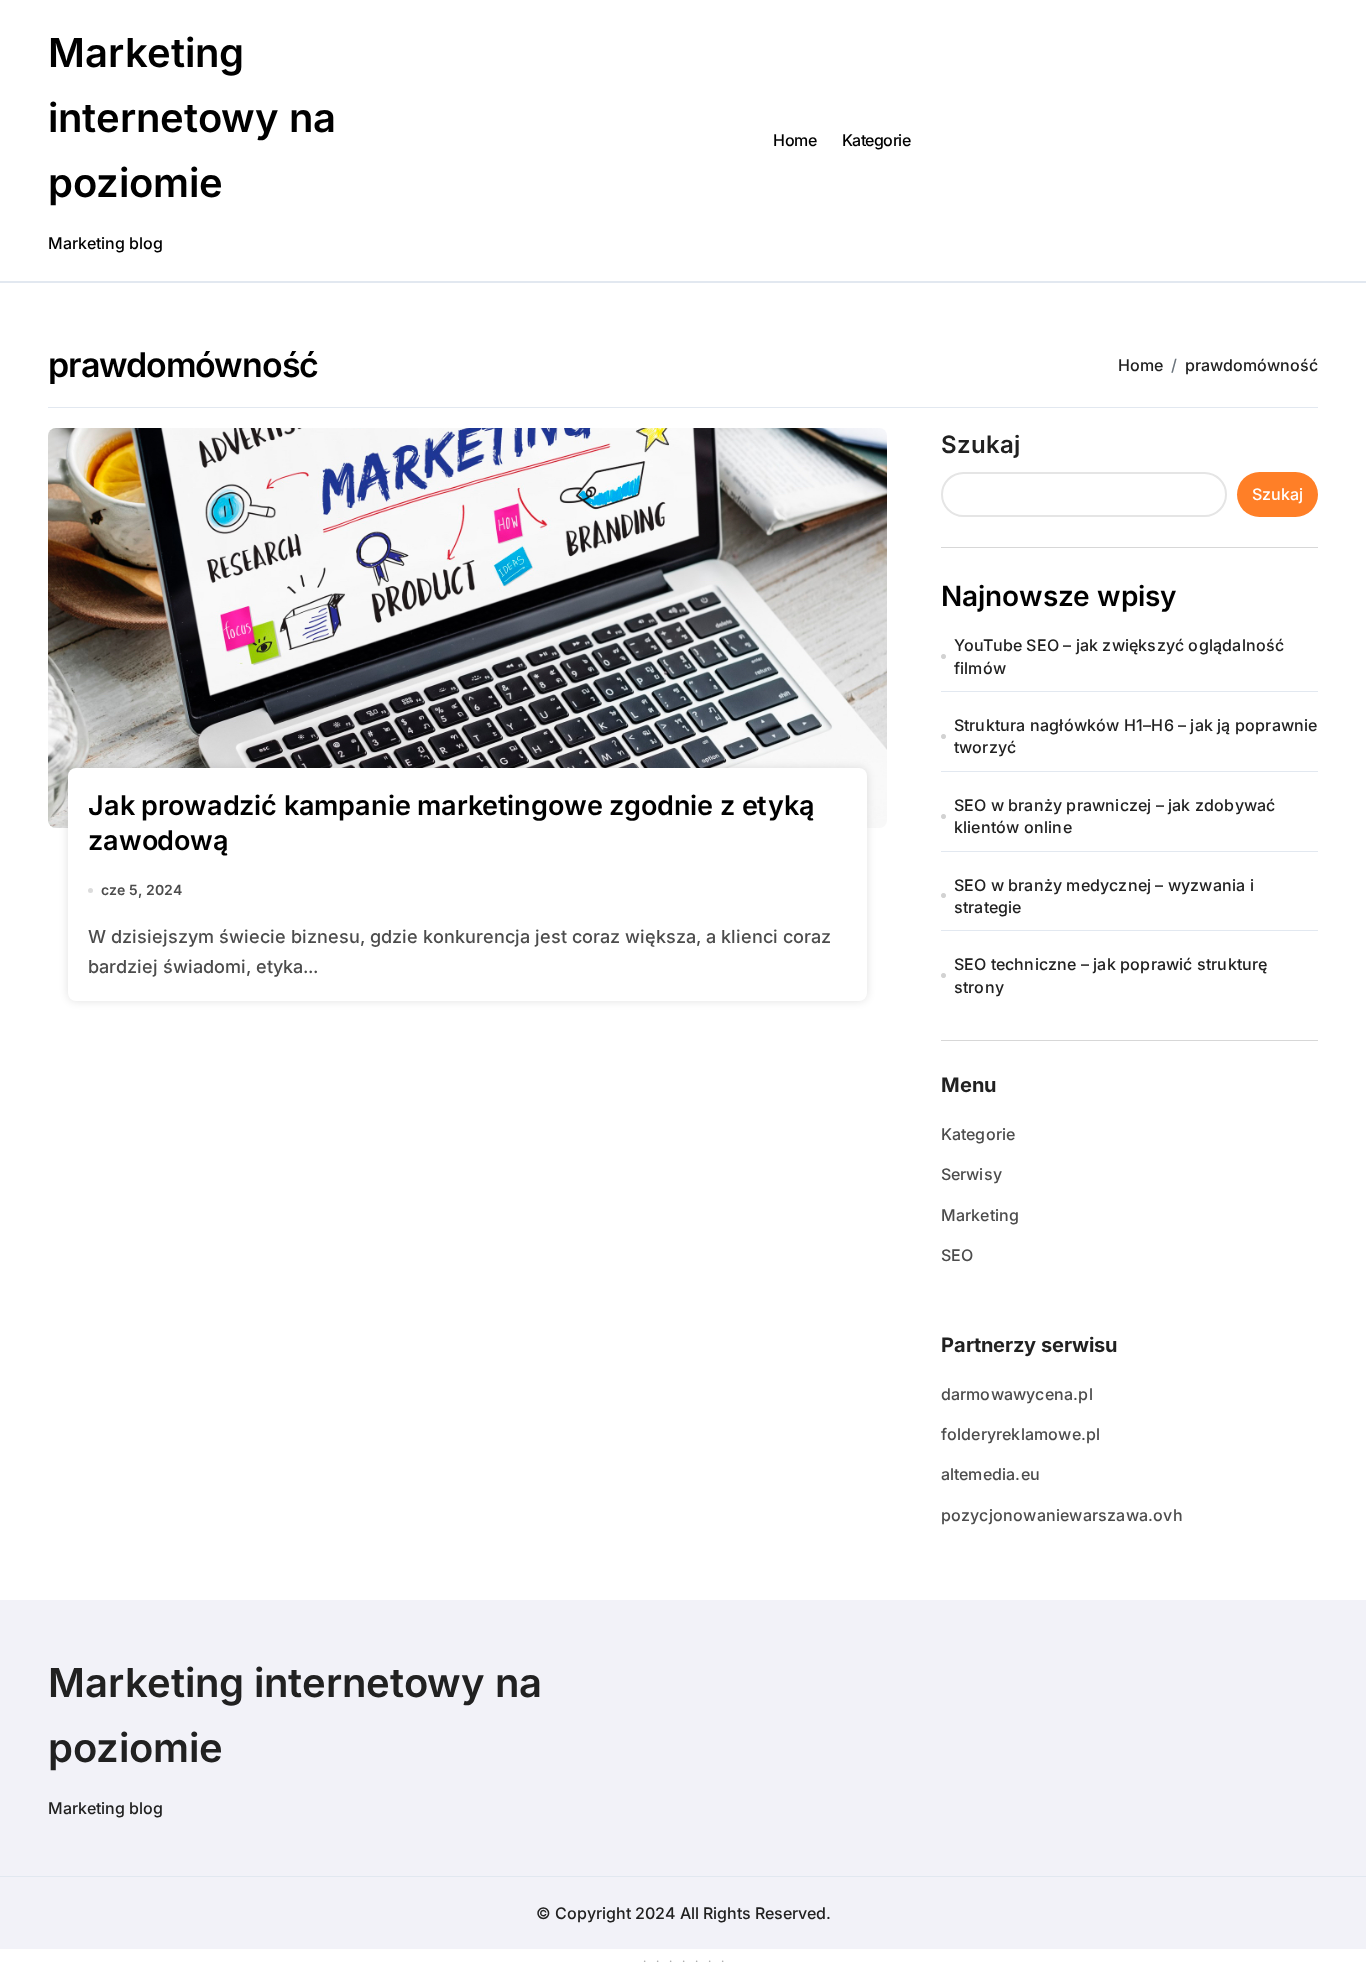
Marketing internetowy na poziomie (192, 117)
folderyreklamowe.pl (1021, 1434)
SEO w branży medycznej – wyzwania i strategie (1104, 896)
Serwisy (971, 1174)
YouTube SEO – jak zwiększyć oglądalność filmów (1119, 656)
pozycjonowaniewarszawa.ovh (1062, 1515)
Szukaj (980, 444)
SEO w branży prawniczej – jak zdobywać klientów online (1115, 816)
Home (794, 140)
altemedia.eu (990, 1474)
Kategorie (876, 140)
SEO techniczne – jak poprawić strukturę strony (1111, 975)
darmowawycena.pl (1017, 1394)
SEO (957, 1255)
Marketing (980, 1215)
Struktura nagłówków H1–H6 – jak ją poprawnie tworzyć (1136, 736)
